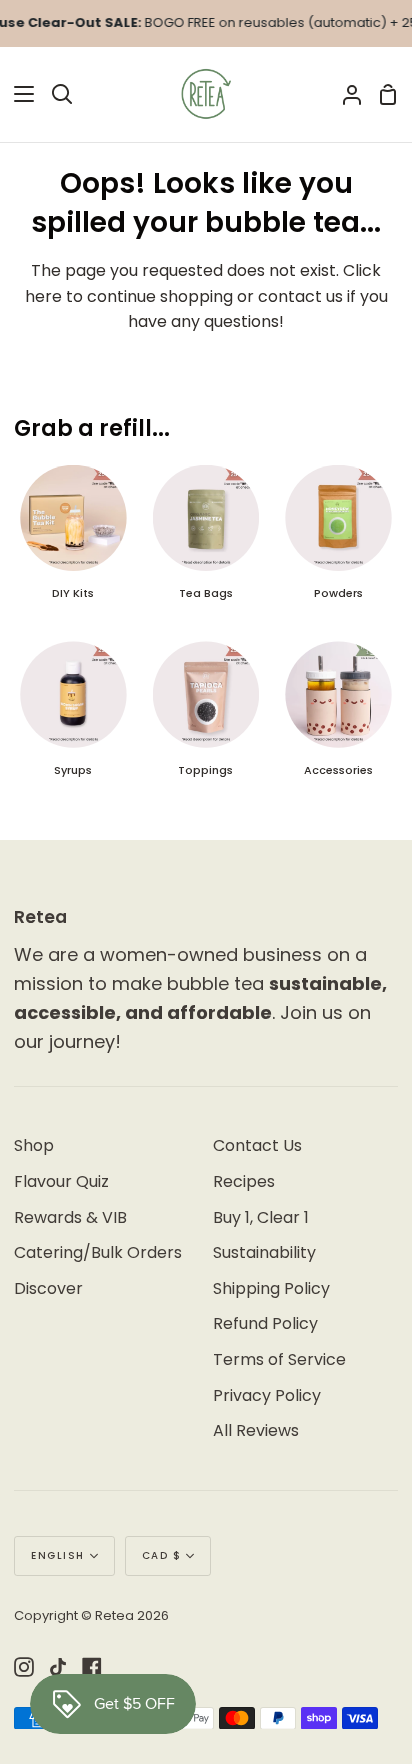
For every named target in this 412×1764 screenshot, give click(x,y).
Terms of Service (279, 1359)
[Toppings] (206, 717)
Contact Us (257, 1145)
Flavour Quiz (61, 1181)
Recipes (244, 1181)
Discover (48, 1288)
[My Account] (344, 94)
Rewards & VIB (70, 1217)
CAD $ (162, 1555)
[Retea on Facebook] (92, 1667)
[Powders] (338, 541)
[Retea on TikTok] (58, 1667)
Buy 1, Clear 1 (261, 1217)
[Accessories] (338, 717)
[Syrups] (73, 717)
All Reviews (256, 1430)
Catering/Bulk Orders (98, 1252)
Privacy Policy (267, 1395)
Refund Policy (265, 1323)
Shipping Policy (271, 1288)
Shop (34, 1145)
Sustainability (264, 1252)
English (58, 1555)
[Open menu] (18, 94)
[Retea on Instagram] (24, 1667)
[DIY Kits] (73, 541)
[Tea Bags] (206, 541)
